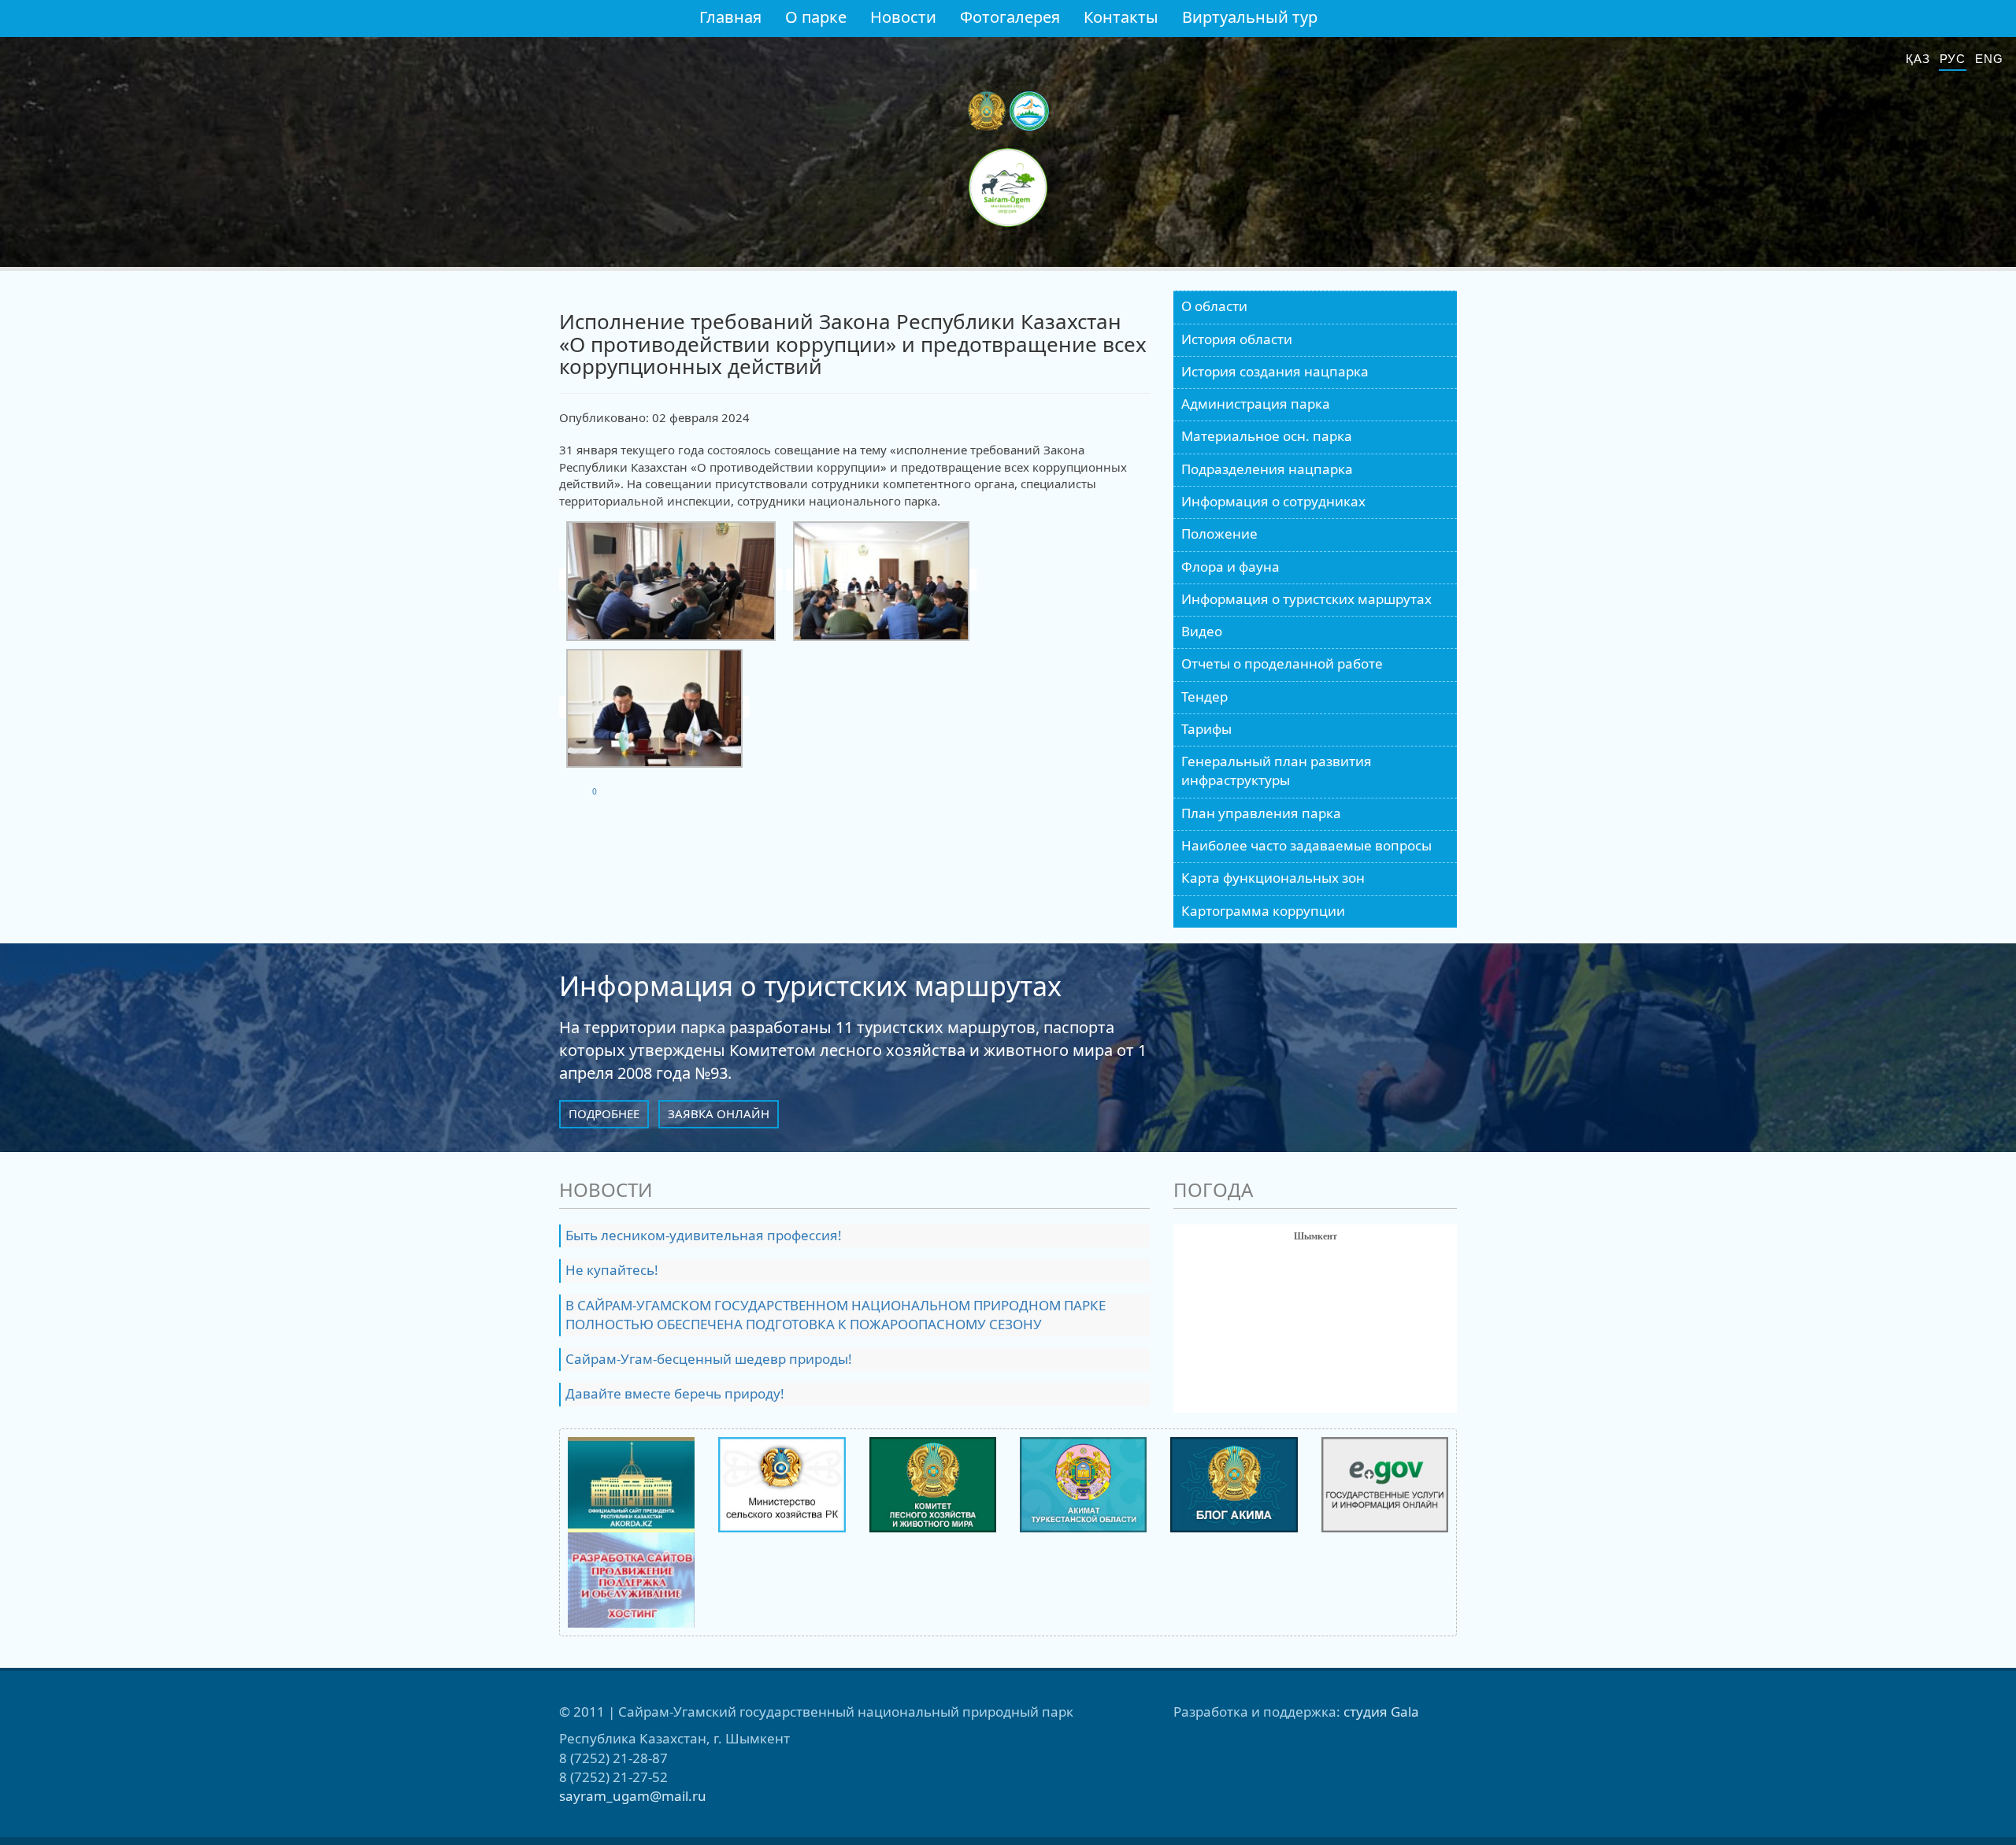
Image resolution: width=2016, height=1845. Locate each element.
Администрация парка (1256, 404)
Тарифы (1206, 729)
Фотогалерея (1010, 17)
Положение (1219, 533)
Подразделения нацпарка (1267, 469)
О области (1214, 306)
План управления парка (1261, 813)
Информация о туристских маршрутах (1306, 599)
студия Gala (1381, 1712)
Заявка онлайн (719, 1113)
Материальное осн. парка (1267, 436)
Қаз (1918, 59)
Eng (1989, 59)
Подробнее (604, 1113)
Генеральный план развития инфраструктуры (1277, 771)
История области (1237, 339)
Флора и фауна (1230, 567)
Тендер (1204, 697)
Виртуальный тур (1250, 17)
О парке (816, 17)
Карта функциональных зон (1273, 878)
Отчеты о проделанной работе (1282, 663)
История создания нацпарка (1275, 371)
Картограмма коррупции (1263, 911)
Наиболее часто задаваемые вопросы (1306, 845)
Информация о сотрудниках (1273, 501)
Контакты (1121, 17)
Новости (903, 17)
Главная (730, 17)
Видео (1202, 631)
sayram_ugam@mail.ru (633, 1796)
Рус (1953, 59)
